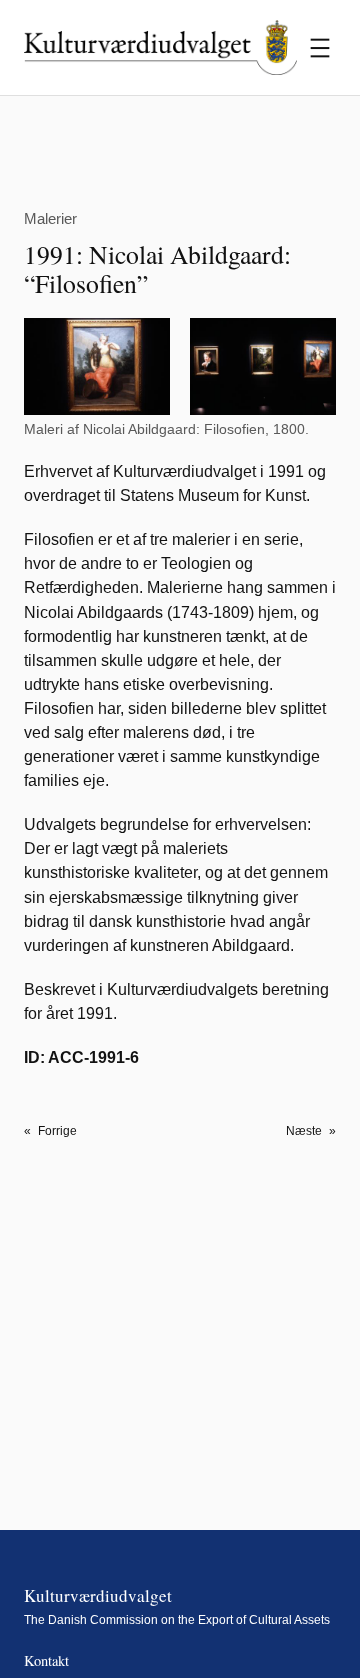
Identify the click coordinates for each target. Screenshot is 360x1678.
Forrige (57, 1130)
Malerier (50, 218)
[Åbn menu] (320, 48)
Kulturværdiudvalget (98, 1595)
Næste (304, 1130)
